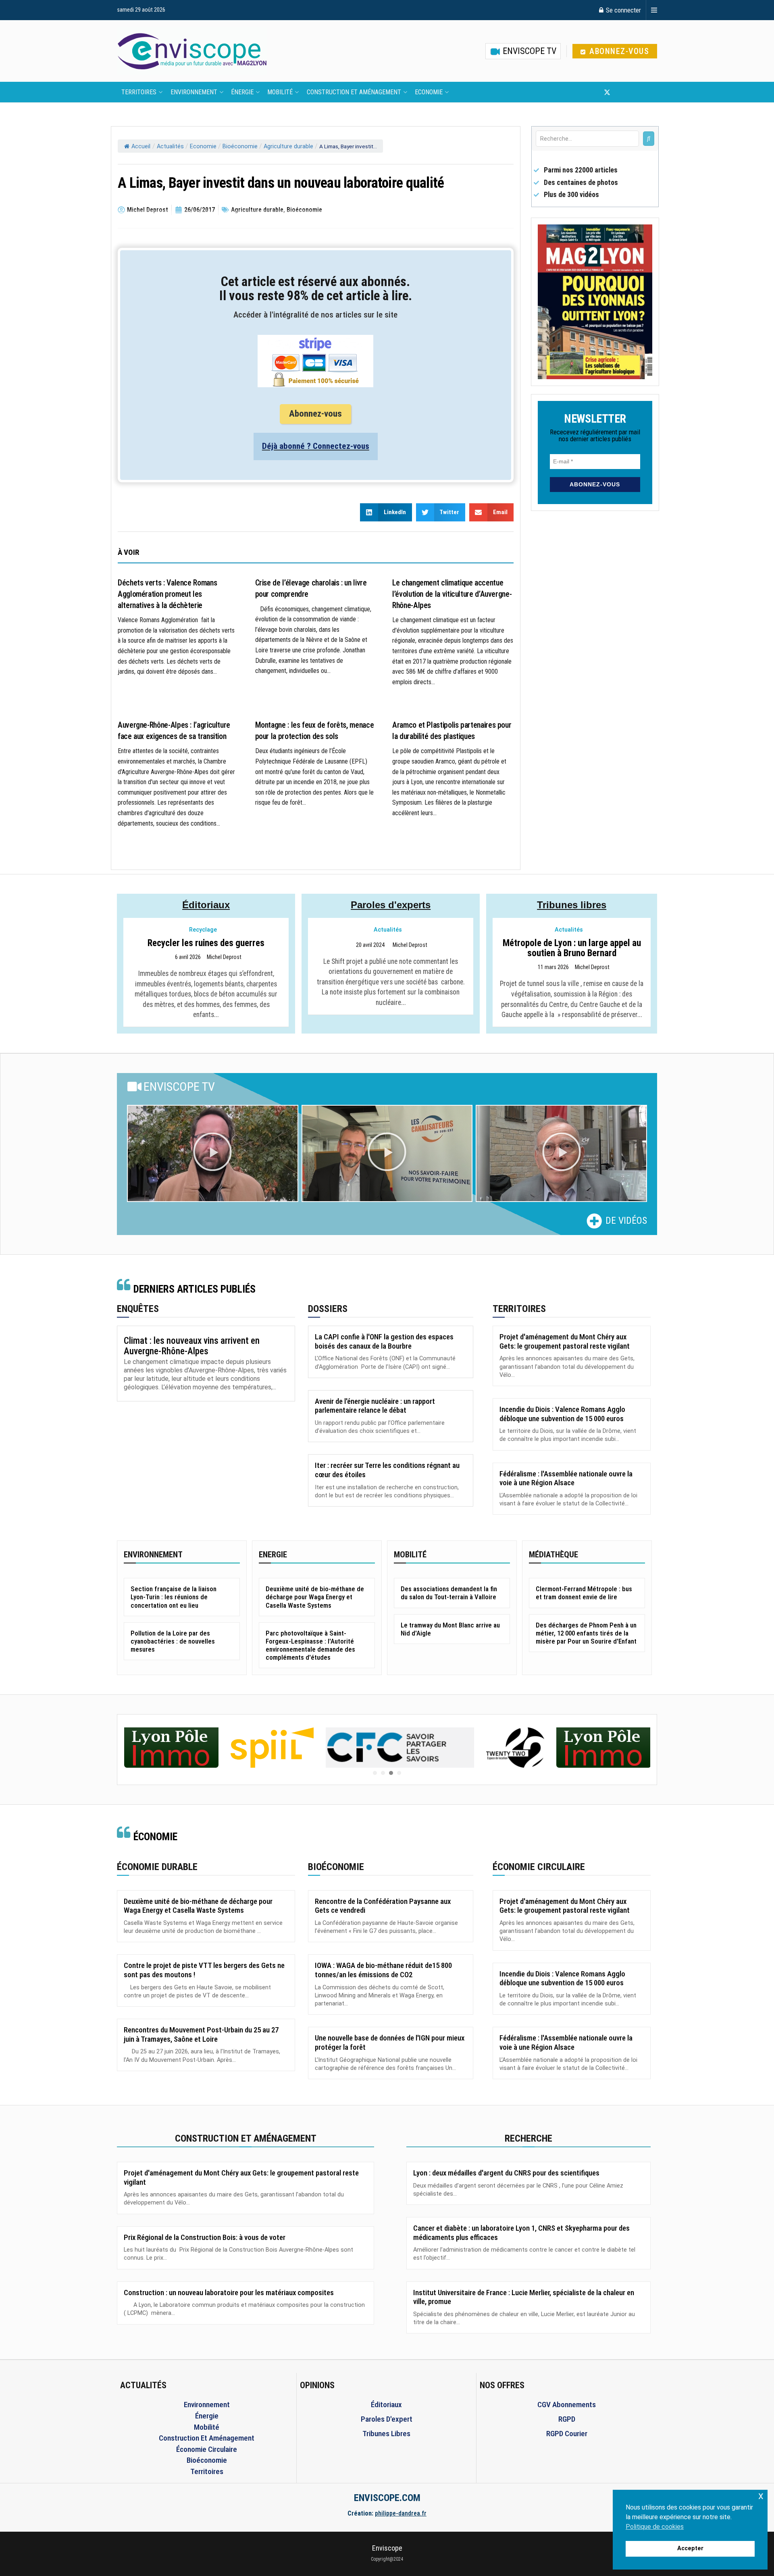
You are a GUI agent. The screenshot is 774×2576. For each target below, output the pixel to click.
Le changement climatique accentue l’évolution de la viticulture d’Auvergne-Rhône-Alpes (452, 594)
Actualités (170, 146)
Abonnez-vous (618, 51)
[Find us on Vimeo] (647, 92)
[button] (212, 1154)
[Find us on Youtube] (621, 92)
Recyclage (203, 930)
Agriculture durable (288, 146)
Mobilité (280, 92)
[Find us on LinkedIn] (634, 92)
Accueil (141, 146)
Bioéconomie (240, 146)
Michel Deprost (224, 957)
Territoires (139, 92)
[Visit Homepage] (192, 51)
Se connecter (623, 10)
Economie (429, 92)
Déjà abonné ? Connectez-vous (316, 446)
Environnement (194, 92)
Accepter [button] (690, 2548)
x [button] (761, 2496)
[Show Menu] (654, 10)
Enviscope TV (528, 51)
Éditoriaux (206, 905)
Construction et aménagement (354, 92)
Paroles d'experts (391, 905)
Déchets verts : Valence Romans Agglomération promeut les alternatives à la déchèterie (167, 594)
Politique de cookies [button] (655, 2527)
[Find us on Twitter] (607, 92)
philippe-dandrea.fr (401, 2513)
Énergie (242, 92)
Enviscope (387, 2548)
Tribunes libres (572, 905)
